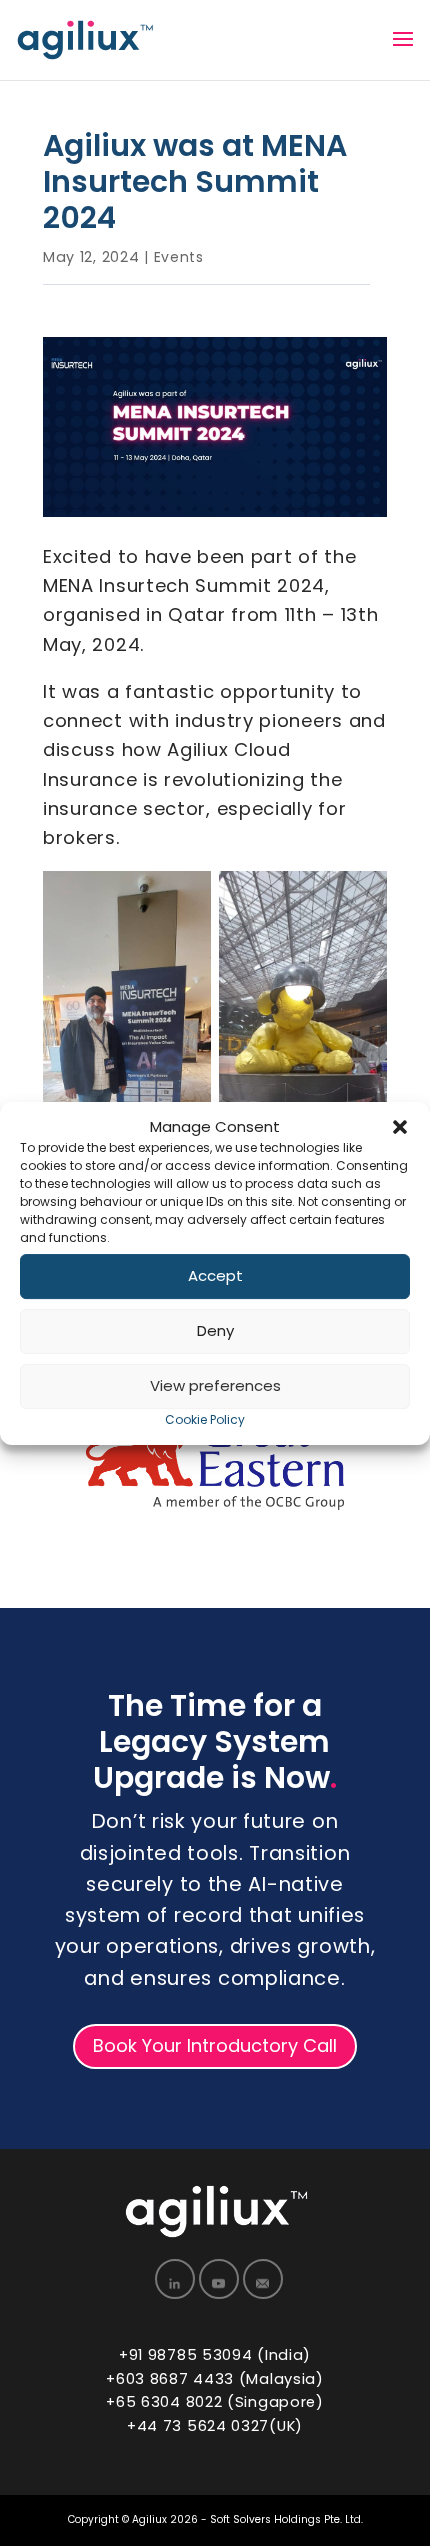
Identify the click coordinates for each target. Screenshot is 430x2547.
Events (179, 257)
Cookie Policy (205, 1419)
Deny (215, 1331)
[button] (400, 1127)
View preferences (215, 1386)
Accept (215, 1276)
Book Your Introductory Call (215, 2045)
